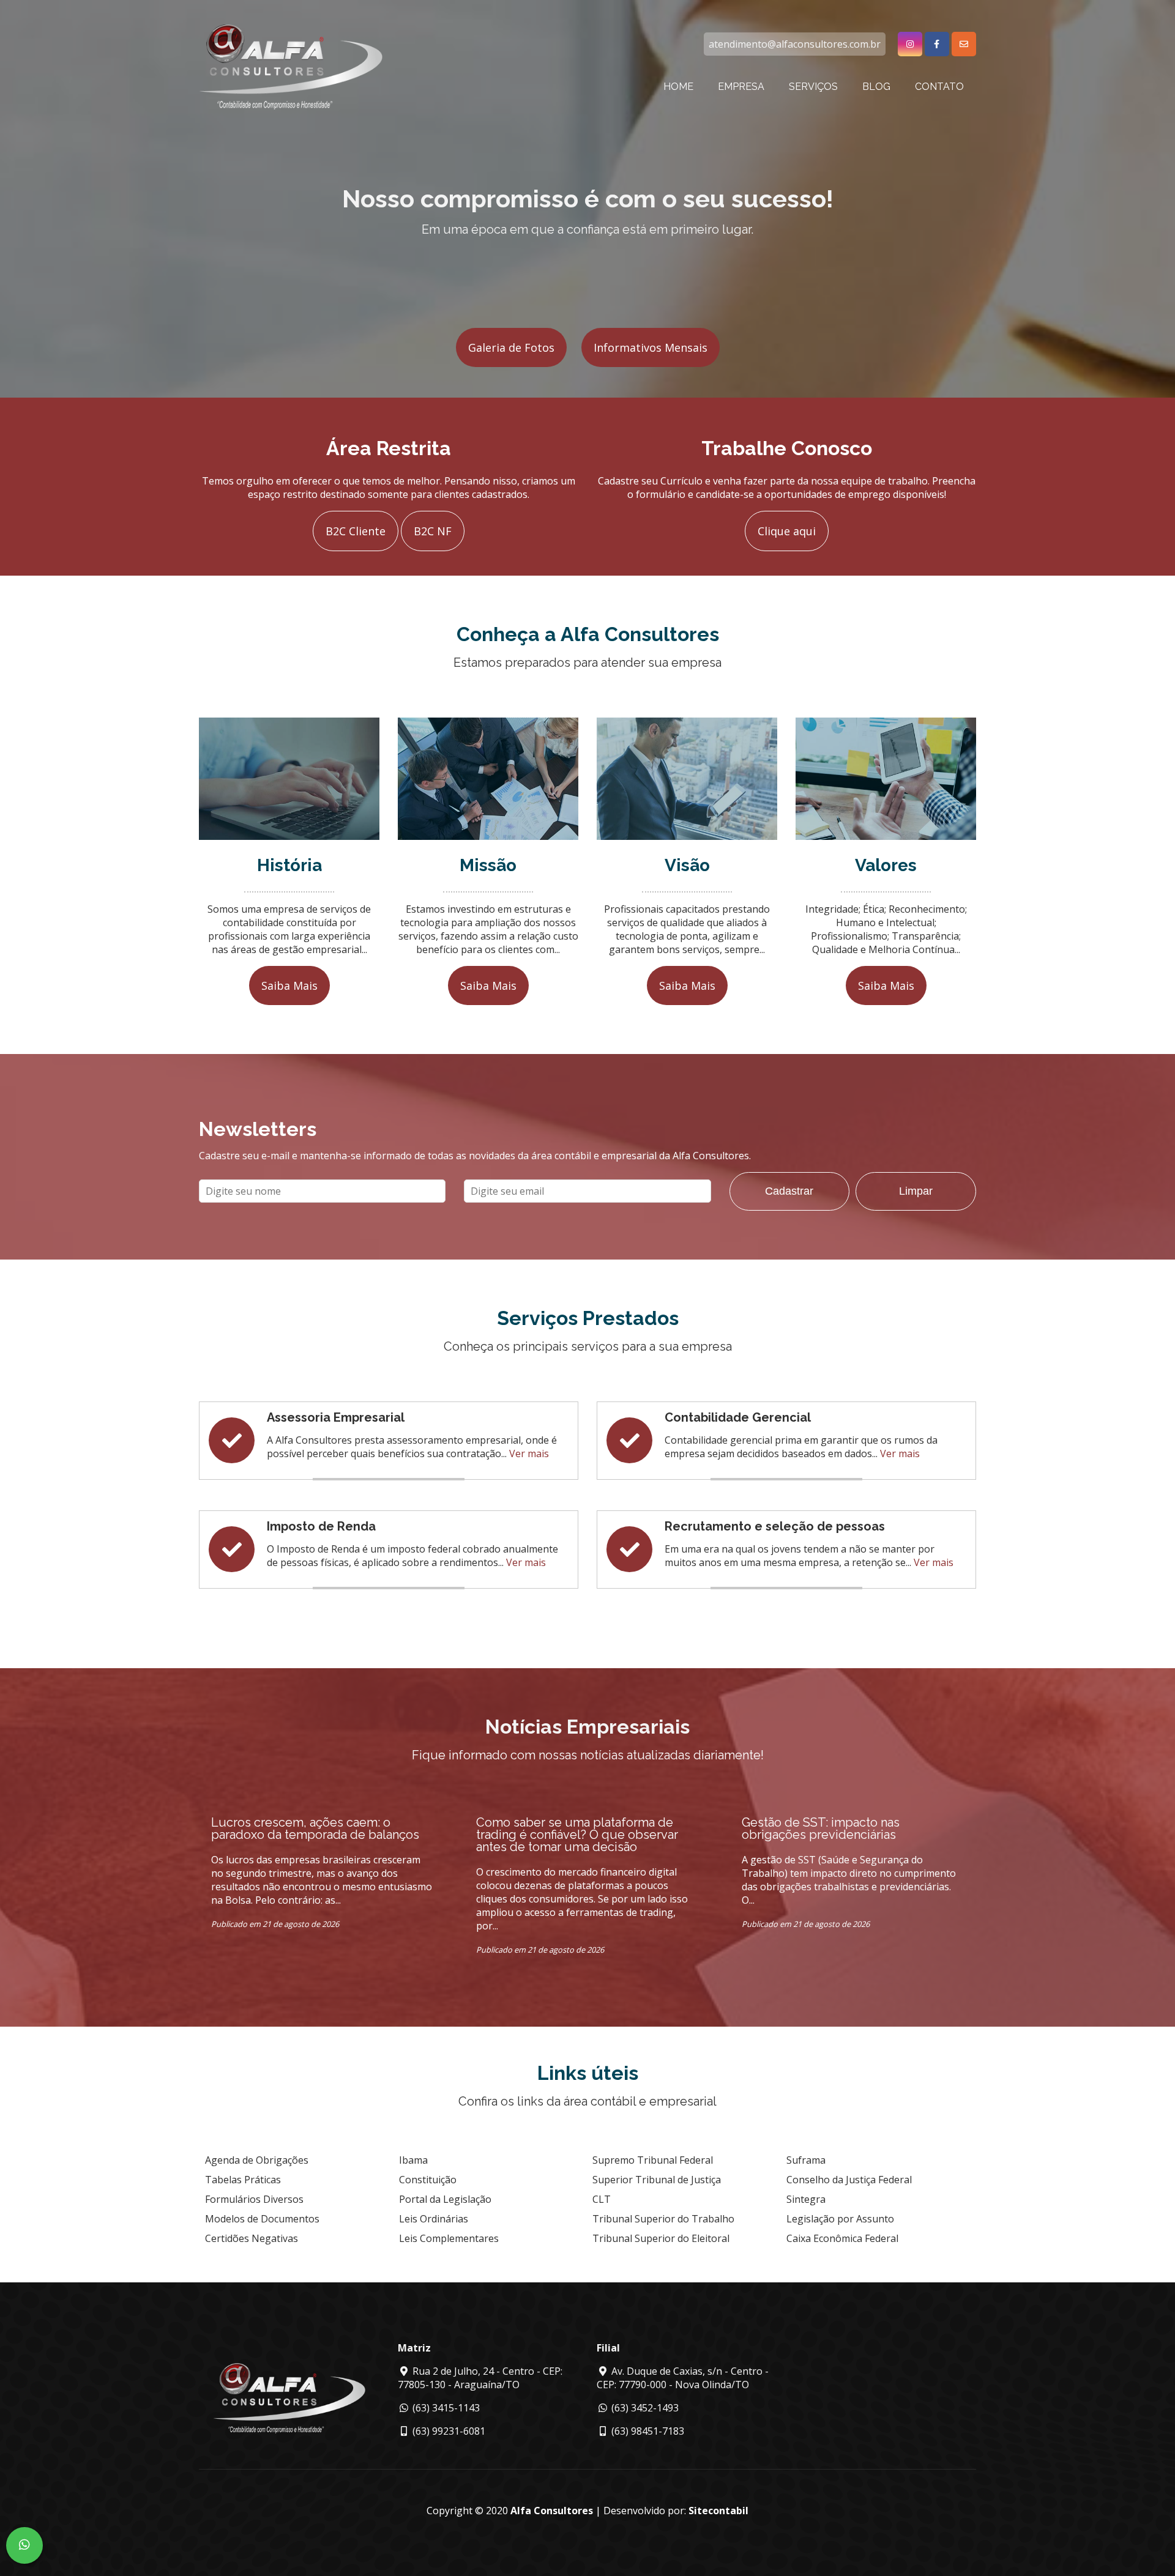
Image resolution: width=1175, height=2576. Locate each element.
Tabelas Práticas (243, 2180)
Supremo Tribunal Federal (653, 2160)
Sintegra (806, 2199)
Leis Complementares (449, 2238)
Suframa (806, 2160)
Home (678, 87)
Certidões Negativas (252, 2238)
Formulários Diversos (254, 2199)
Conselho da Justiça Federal (849, 2180)
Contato (939, 87)
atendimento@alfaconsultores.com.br (795, 44)
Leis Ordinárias (434, 2219)
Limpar (916, 1191)
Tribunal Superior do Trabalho (663, 2219)
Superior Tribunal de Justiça (657, 2180)
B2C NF (433, 531)
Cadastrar (789, 1191)
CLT (602, 2199)
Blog (876, 87)
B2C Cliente (356, 531)
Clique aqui (787, 531)
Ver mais (529, 1453)
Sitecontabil (718, 2511)
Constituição (428, 2180)
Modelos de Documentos (262, 2219)
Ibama (413, 2160)
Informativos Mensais (651, 347)
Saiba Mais (289, 985)
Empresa (741, 87)
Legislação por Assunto (840, 2219)
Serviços (813, 87)
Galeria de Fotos (511, 347)
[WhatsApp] (24, 2545)
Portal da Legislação (445, 2199)
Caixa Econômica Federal (842, 2238)
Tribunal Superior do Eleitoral (661, 2238)
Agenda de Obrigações (257, 2160)
